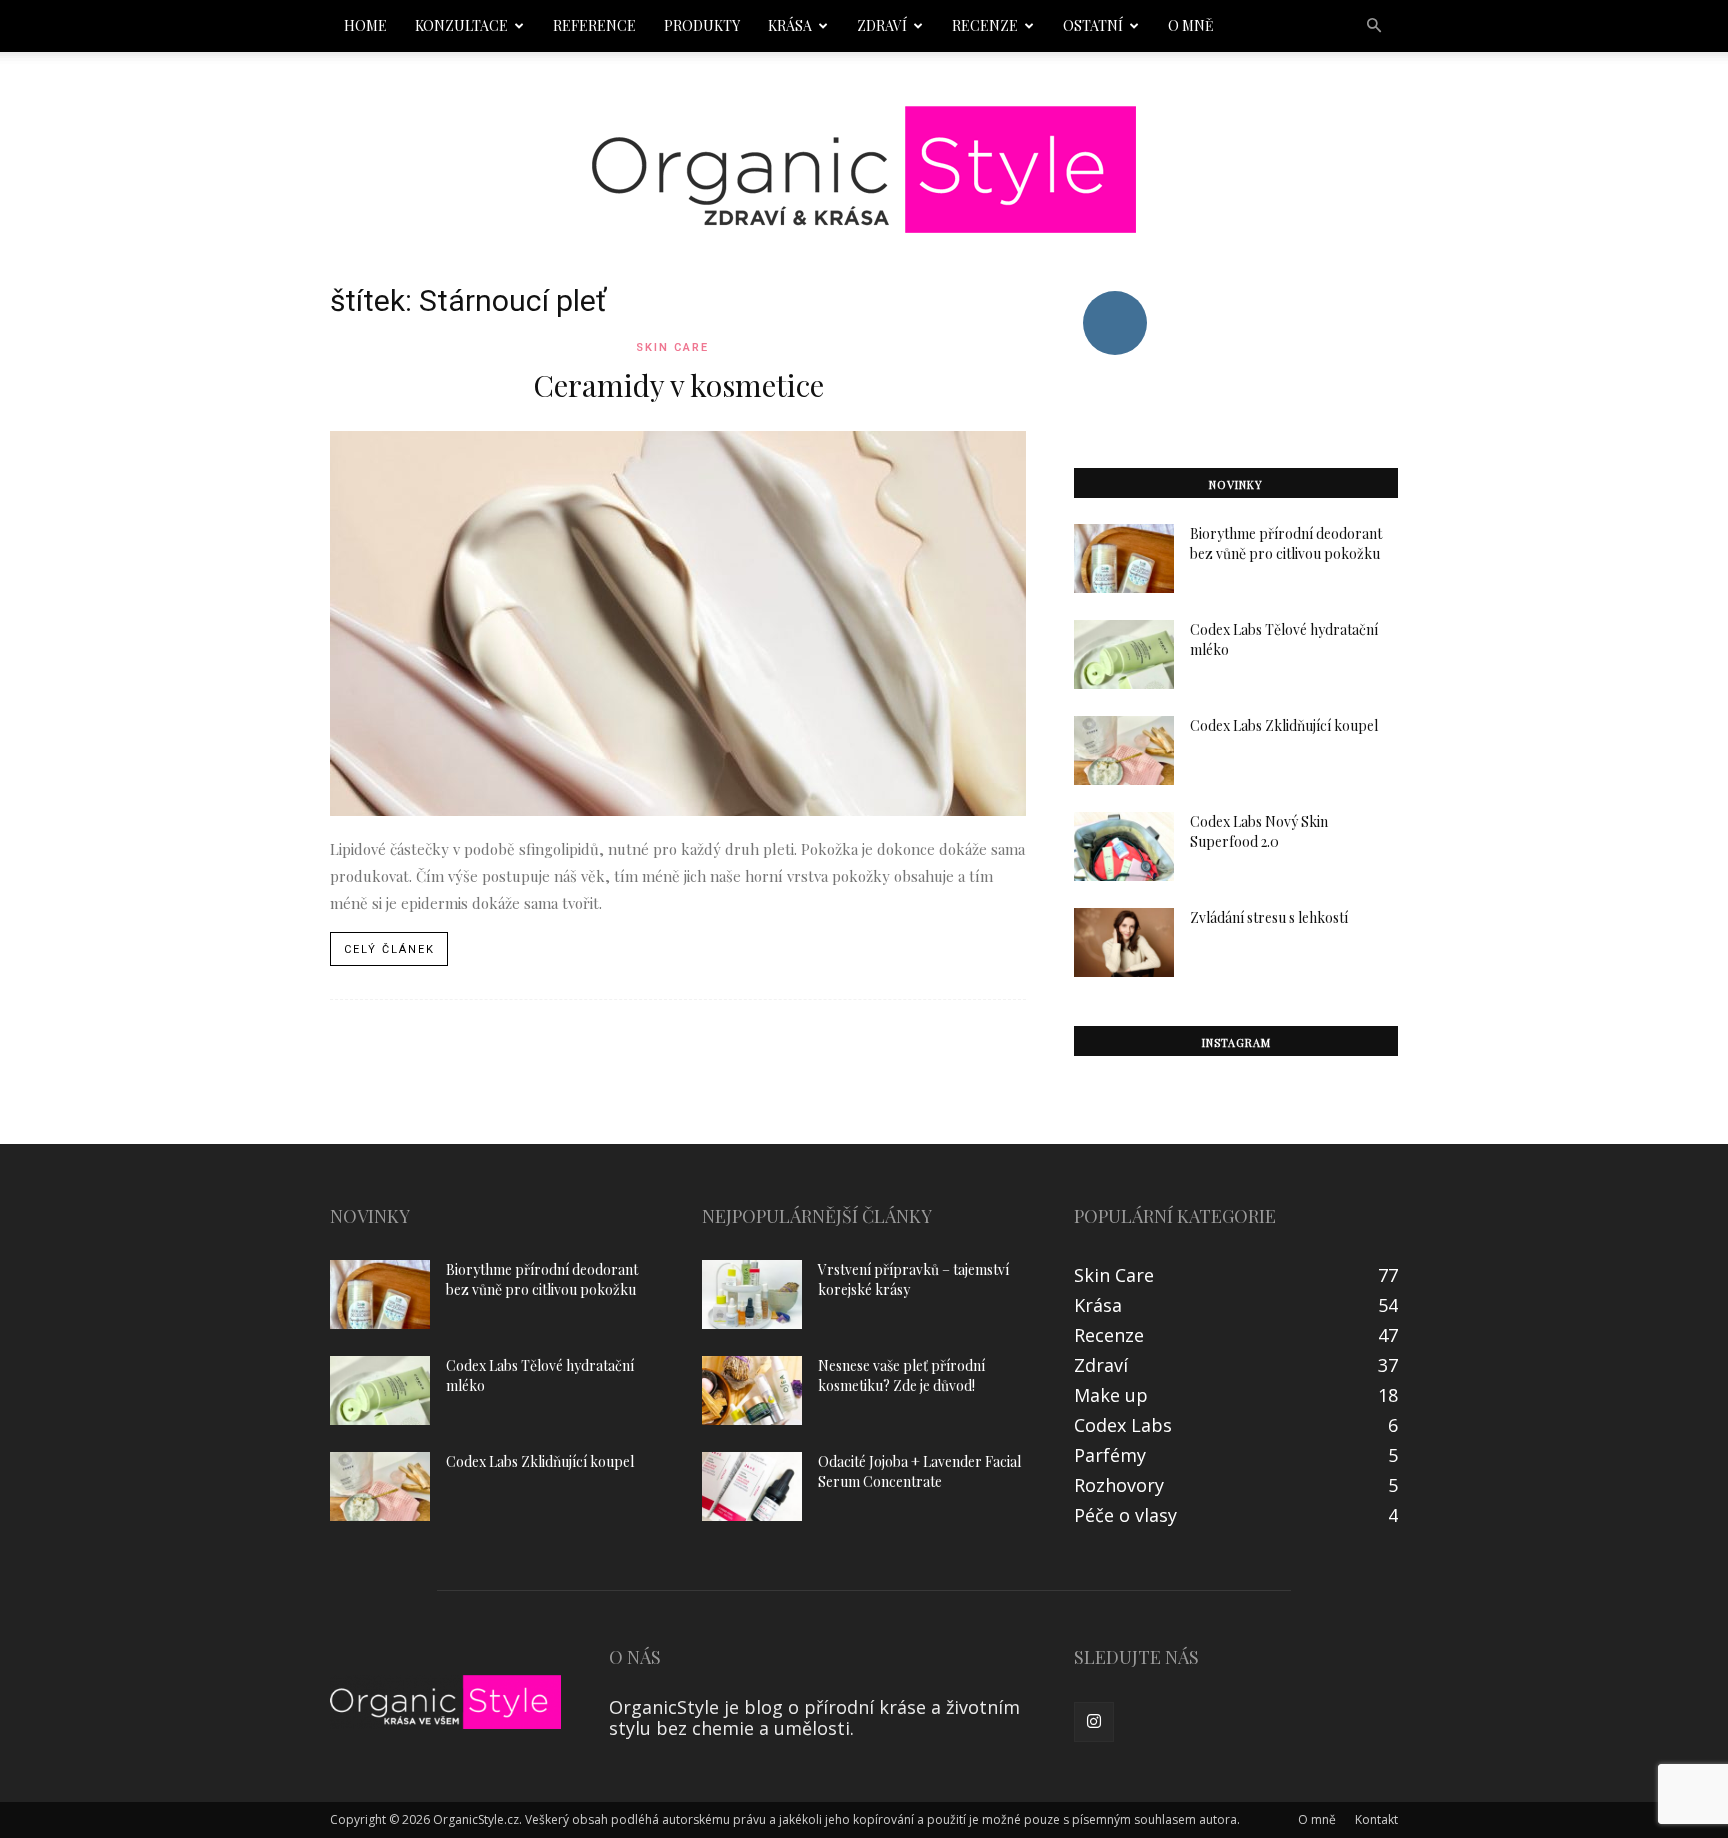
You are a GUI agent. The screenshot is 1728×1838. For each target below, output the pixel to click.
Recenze (985, 25)
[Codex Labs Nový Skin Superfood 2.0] (1124, 846)
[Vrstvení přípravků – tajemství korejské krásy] (752, 1294)
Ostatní (1093, 25)
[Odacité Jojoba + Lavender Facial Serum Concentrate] (752, 1486)
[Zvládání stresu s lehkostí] (1124, 942)
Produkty (702, 25)
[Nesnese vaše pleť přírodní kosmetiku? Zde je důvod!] (752, 1390)
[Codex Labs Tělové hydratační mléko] (1124, 654)
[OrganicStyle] (864, 169)
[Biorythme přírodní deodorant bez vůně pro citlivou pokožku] (1124, 558)
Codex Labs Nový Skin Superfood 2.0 (1259, 831)
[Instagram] (1094, 1722)
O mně (1191, 25)
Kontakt (1376, 1819)
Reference (594, 25)
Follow (1114, 298)
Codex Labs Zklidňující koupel (1284, 725)
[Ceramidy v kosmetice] (678, 623)
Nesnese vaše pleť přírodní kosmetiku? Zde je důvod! (901, 1375)
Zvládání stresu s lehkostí (1269, 917)
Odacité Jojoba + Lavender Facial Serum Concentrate (919, 1471)
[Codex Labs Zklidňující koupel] (1124, 750)
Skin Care (672, 347)
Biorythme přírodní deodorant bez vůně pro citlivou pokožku (1286, 543)
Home (365, 25)
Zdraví (882, 25)
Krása (790, 25)
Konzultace (461, 25)
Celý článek (389, 949)
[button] (1374, 25)
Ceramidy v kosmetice (678, 385)
